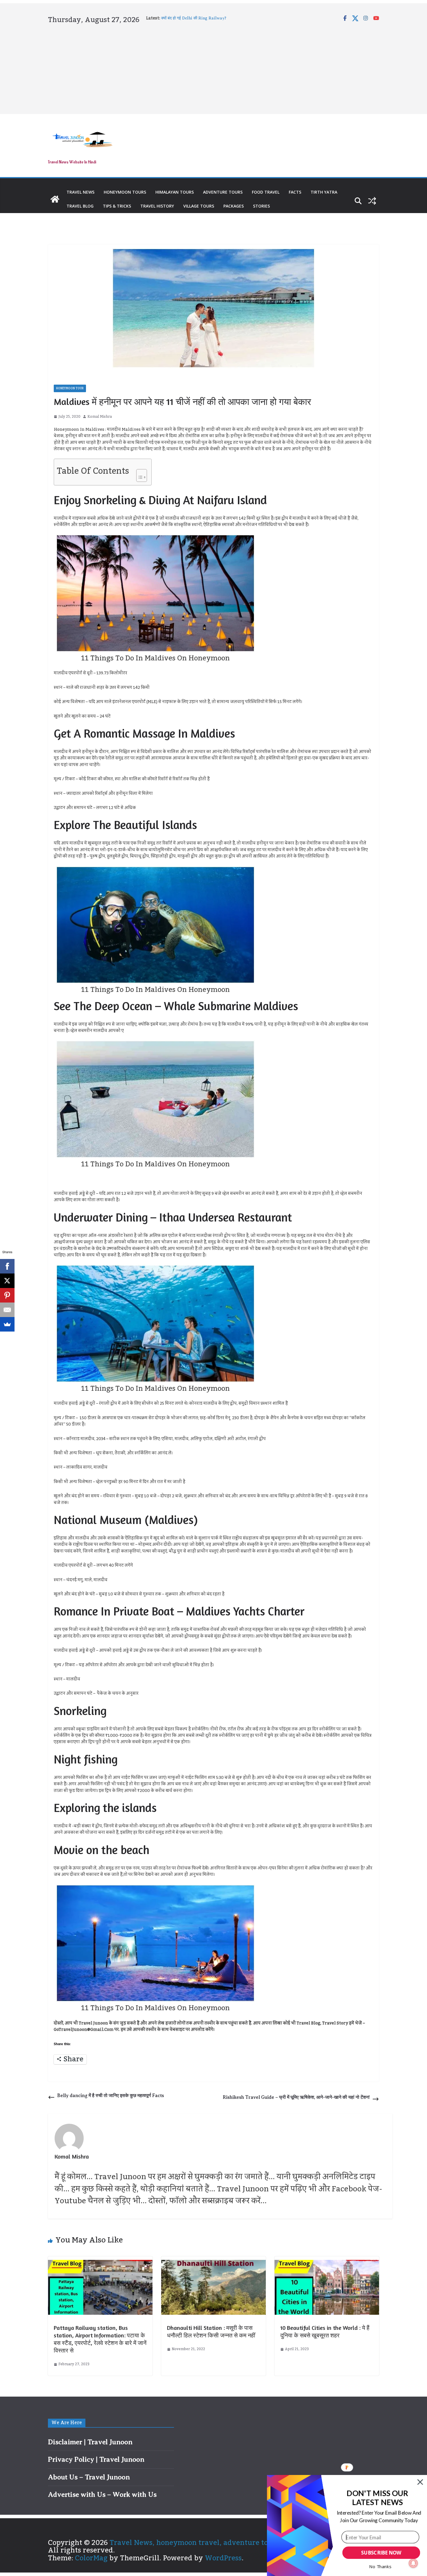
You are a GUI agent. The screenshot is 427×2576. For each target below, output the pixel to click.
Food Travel (266, 192)
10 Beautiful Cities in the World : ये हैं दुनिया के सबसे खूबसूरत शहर (325, 2331)
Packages (234, 206)
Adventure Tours (223, 192)
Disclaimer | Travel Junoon (90, 2442)
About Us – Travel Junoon (89, 2477)
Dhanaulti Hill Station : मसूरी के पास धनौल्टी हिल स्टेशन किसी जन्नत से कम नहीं (211, 2331)
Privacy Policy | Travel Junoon (96, 2459)
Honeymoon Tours (125, 192)
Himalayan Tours (175, 192)
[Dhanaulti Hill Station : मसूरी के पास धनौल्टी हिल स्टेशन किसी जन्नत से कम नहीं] (214, 2264)
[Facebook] (7, 1266)
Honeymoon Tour (70, 388)
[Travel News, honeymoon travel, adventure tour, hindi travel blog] (55, 199)
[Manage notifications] (413, 2563)
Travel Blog (80, 206)
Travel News (80, 192)
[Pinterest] (7, 1295)
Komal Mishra (100, 417)
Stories (261, 206)
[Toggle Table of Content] (139, 474)
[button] (377, 2498)
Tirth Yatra (324, 192)
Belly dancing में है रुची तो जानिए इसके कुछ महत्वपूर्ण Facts (111, 2096)
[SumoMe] (7, 1324)
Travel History (157, 206)
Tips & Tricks (117, 206)
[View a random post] (372, 201)
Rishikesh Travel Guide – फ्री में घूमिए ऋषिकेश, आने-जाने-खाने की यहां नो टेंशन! (296, 2097)
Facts (295, 192)
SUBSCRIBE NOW (381, 2553)
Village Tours (199, 206)
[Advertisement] (214, 68)
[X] (7, 1281)
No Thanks (380, 2566)
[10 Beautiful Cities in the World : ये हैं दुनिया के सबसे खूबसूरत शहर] (327, 2264)
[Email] (7, 1310)
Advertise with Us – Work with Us (102, 2494)
